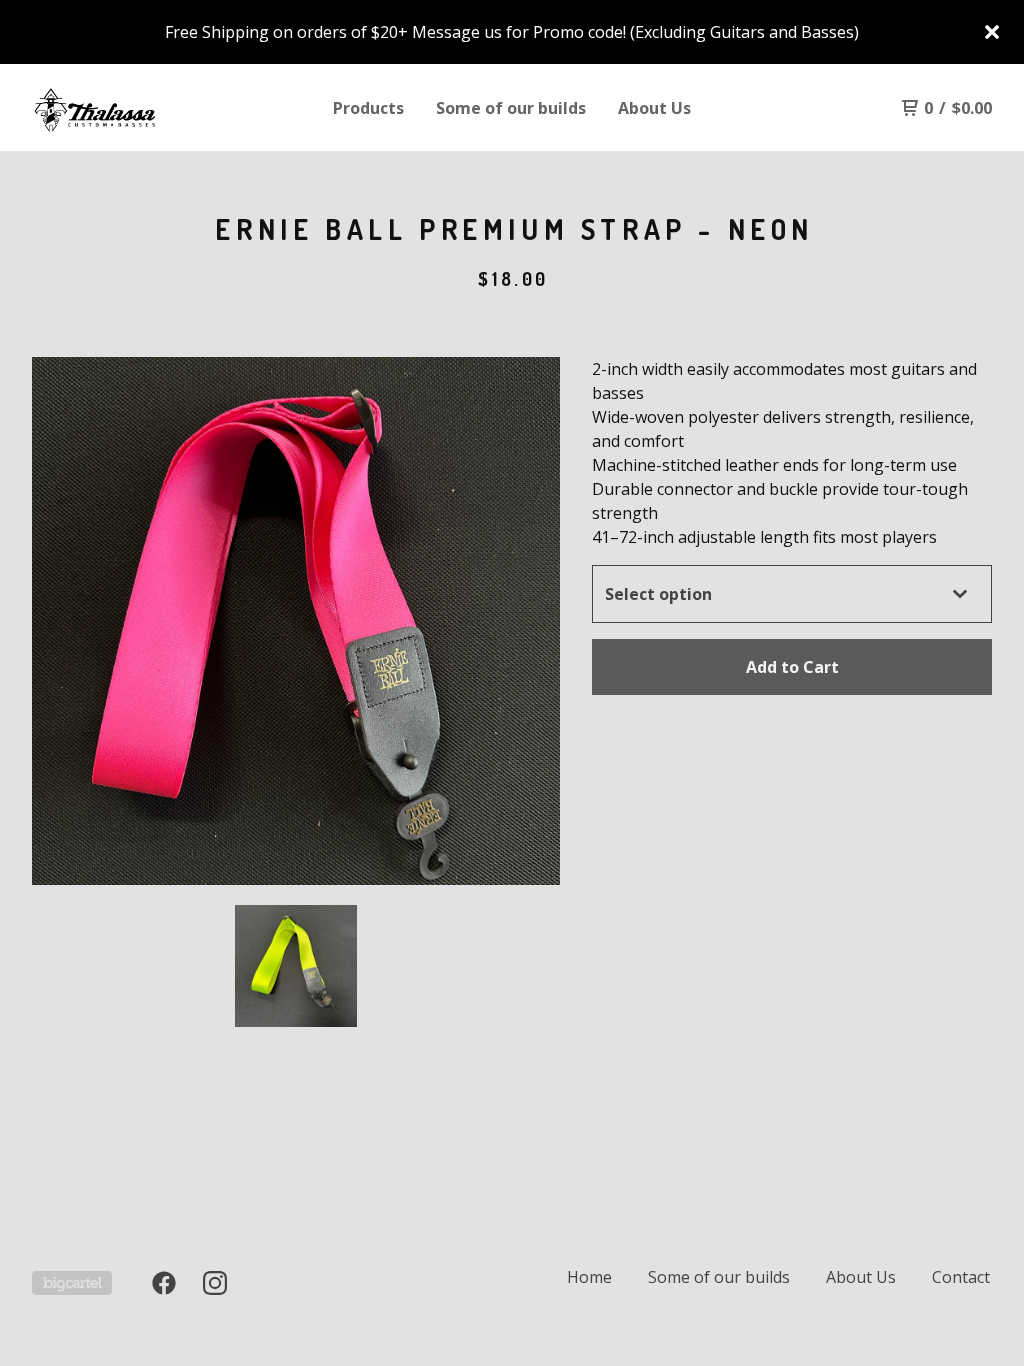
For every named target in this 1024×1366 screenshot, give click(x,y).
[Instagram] (215, 1283)
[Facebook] (164, 1283)
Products (368, 108)
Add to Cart (792, 667)
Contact (961, 1277)
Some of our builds (511, 108)
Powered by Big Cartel (72, 1283)
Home (589, 1277)
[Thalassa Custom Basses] (136, 108)
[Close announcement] (992, 32)
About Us (654, 108)
